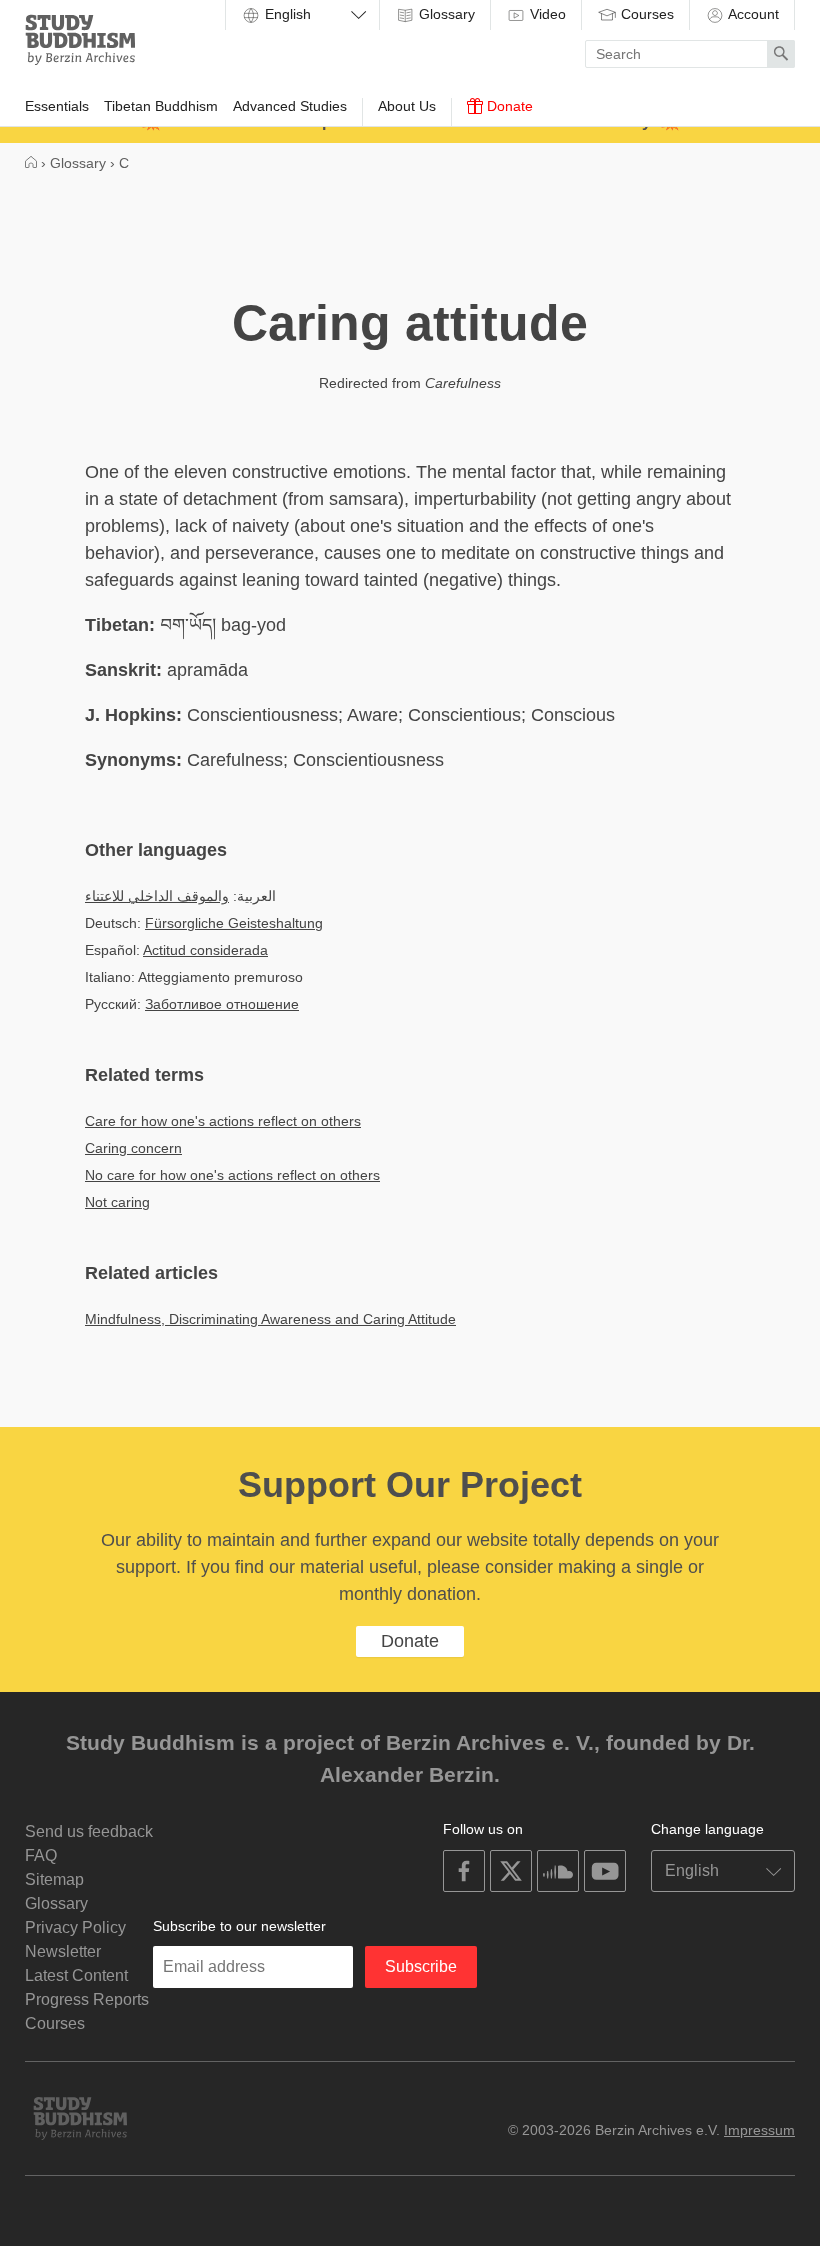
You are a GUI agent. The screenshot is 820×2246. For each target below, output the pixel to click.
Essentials (57, 106)
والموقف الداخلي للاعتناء (157, 896)
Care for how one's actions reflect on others (223, 1121)
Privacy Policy (75, 1927)
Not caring (117, 1202)
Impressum (759, 2130)
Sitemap (54, 1879)
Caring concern (133, 1148)
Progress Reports (87, 1999)
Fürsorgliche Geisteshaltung (234, 923)
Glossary (445, 14)
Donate (508, 106)
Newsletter (63, 1951)
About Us (407, 106)
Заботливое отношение (222, 1004)
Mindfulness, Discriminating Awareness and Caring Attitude (270, 1319)
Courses (645, 14)
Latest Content (76, 1975)
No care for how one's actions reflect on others (232, 1175)
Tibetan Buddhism (161, 106)
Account (752, 14)
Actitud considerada (205, 950)
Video (546, 14)
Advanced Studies (290, 106)
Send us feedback (89, 1831)
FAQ (41, 1855)
